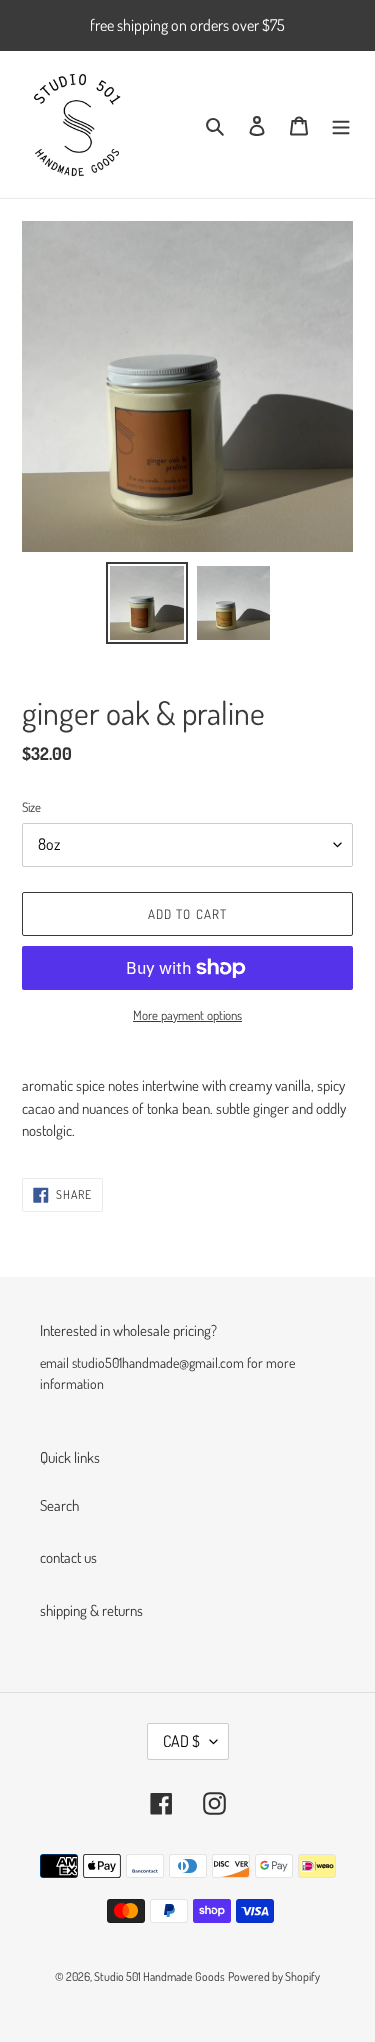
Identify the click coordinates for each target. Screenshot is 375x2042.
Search (59, 1505)
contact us (68, 1557)
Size (31, 807)
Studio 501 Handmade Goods (159, 1976)
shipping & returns (91, 1610)
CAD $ (181, 1741)
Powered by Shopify (274, 1976)
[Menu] (341, 124)
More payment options (187, 1015)
